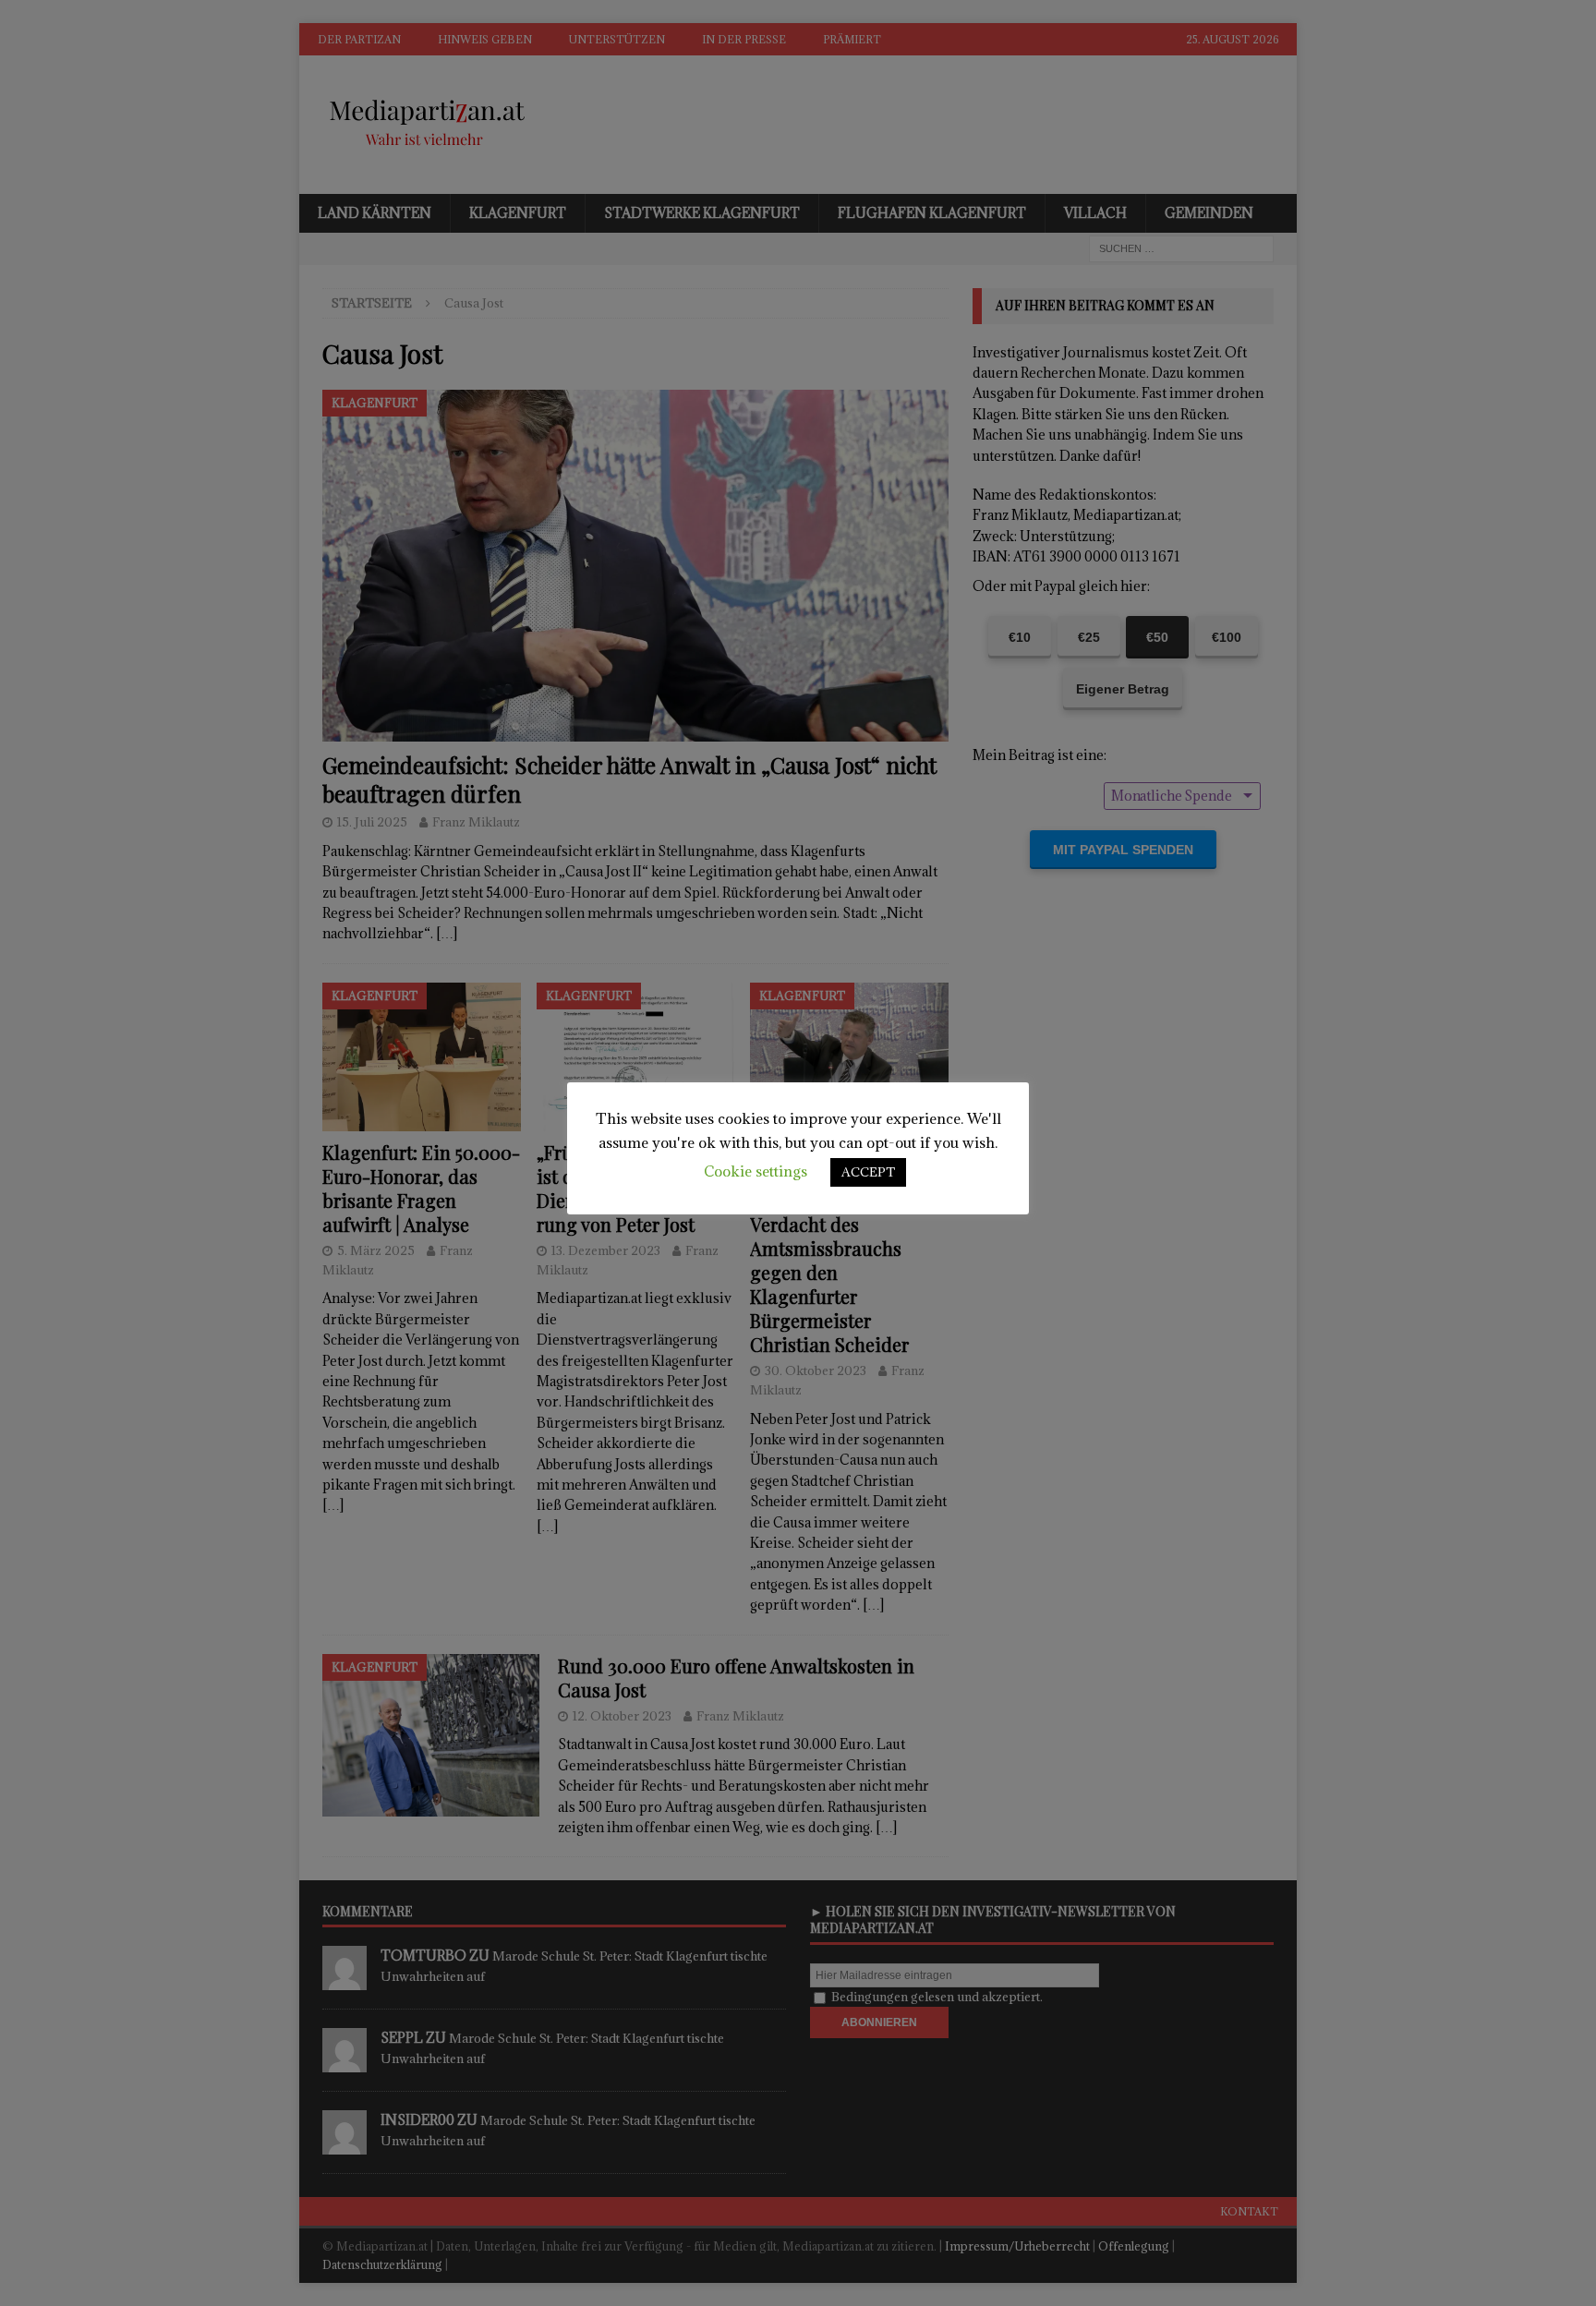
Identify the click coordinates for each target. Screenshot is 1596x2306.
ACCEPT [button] (868, 1172)
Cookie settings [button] (756, 1171)
